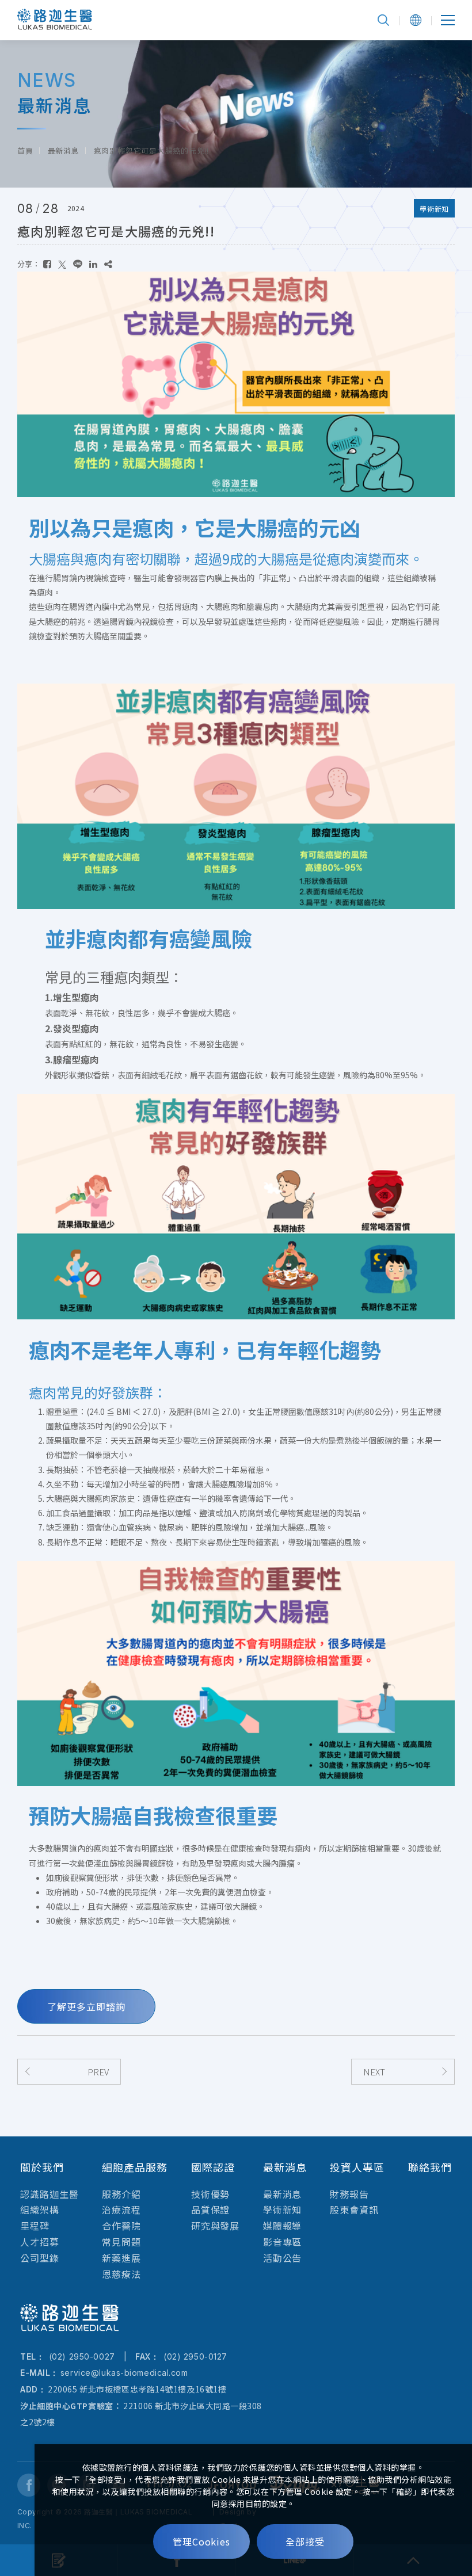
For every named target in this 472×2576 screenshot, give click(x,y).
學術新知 (283, 2209)
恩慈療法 (121, 2274)
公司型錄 (40, 2258)
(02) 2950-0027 (80, 2356)
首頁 (25, 150)
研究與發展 (216, 2226)
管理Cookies (202, 2541)
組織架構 (40, 2209)
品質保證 (211, 2209)
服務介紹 (121, 2194)
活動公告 (283, 2258)
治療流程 (121, 2209)
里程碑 (35, 2226)
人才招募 (40, 2242)
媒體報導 (283, 2226)
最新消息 (64, 150)
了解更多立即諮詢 (86, 2006)
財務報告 (349, 2194)
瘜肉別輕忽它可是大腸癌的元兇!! (151, 150)
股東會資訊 (354, 2209)
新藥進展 (121, 2258)
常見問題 (121, 2242)
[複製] (108, 264)
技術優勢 (211, 2194)
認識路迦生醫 (50, 2194)
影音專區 (283, 2242)
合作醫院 (121, 2226)
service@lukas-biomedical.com (124, 2373)
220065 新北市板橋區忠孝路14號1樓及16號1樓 (137, 2389)
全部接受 (305, 2541)
